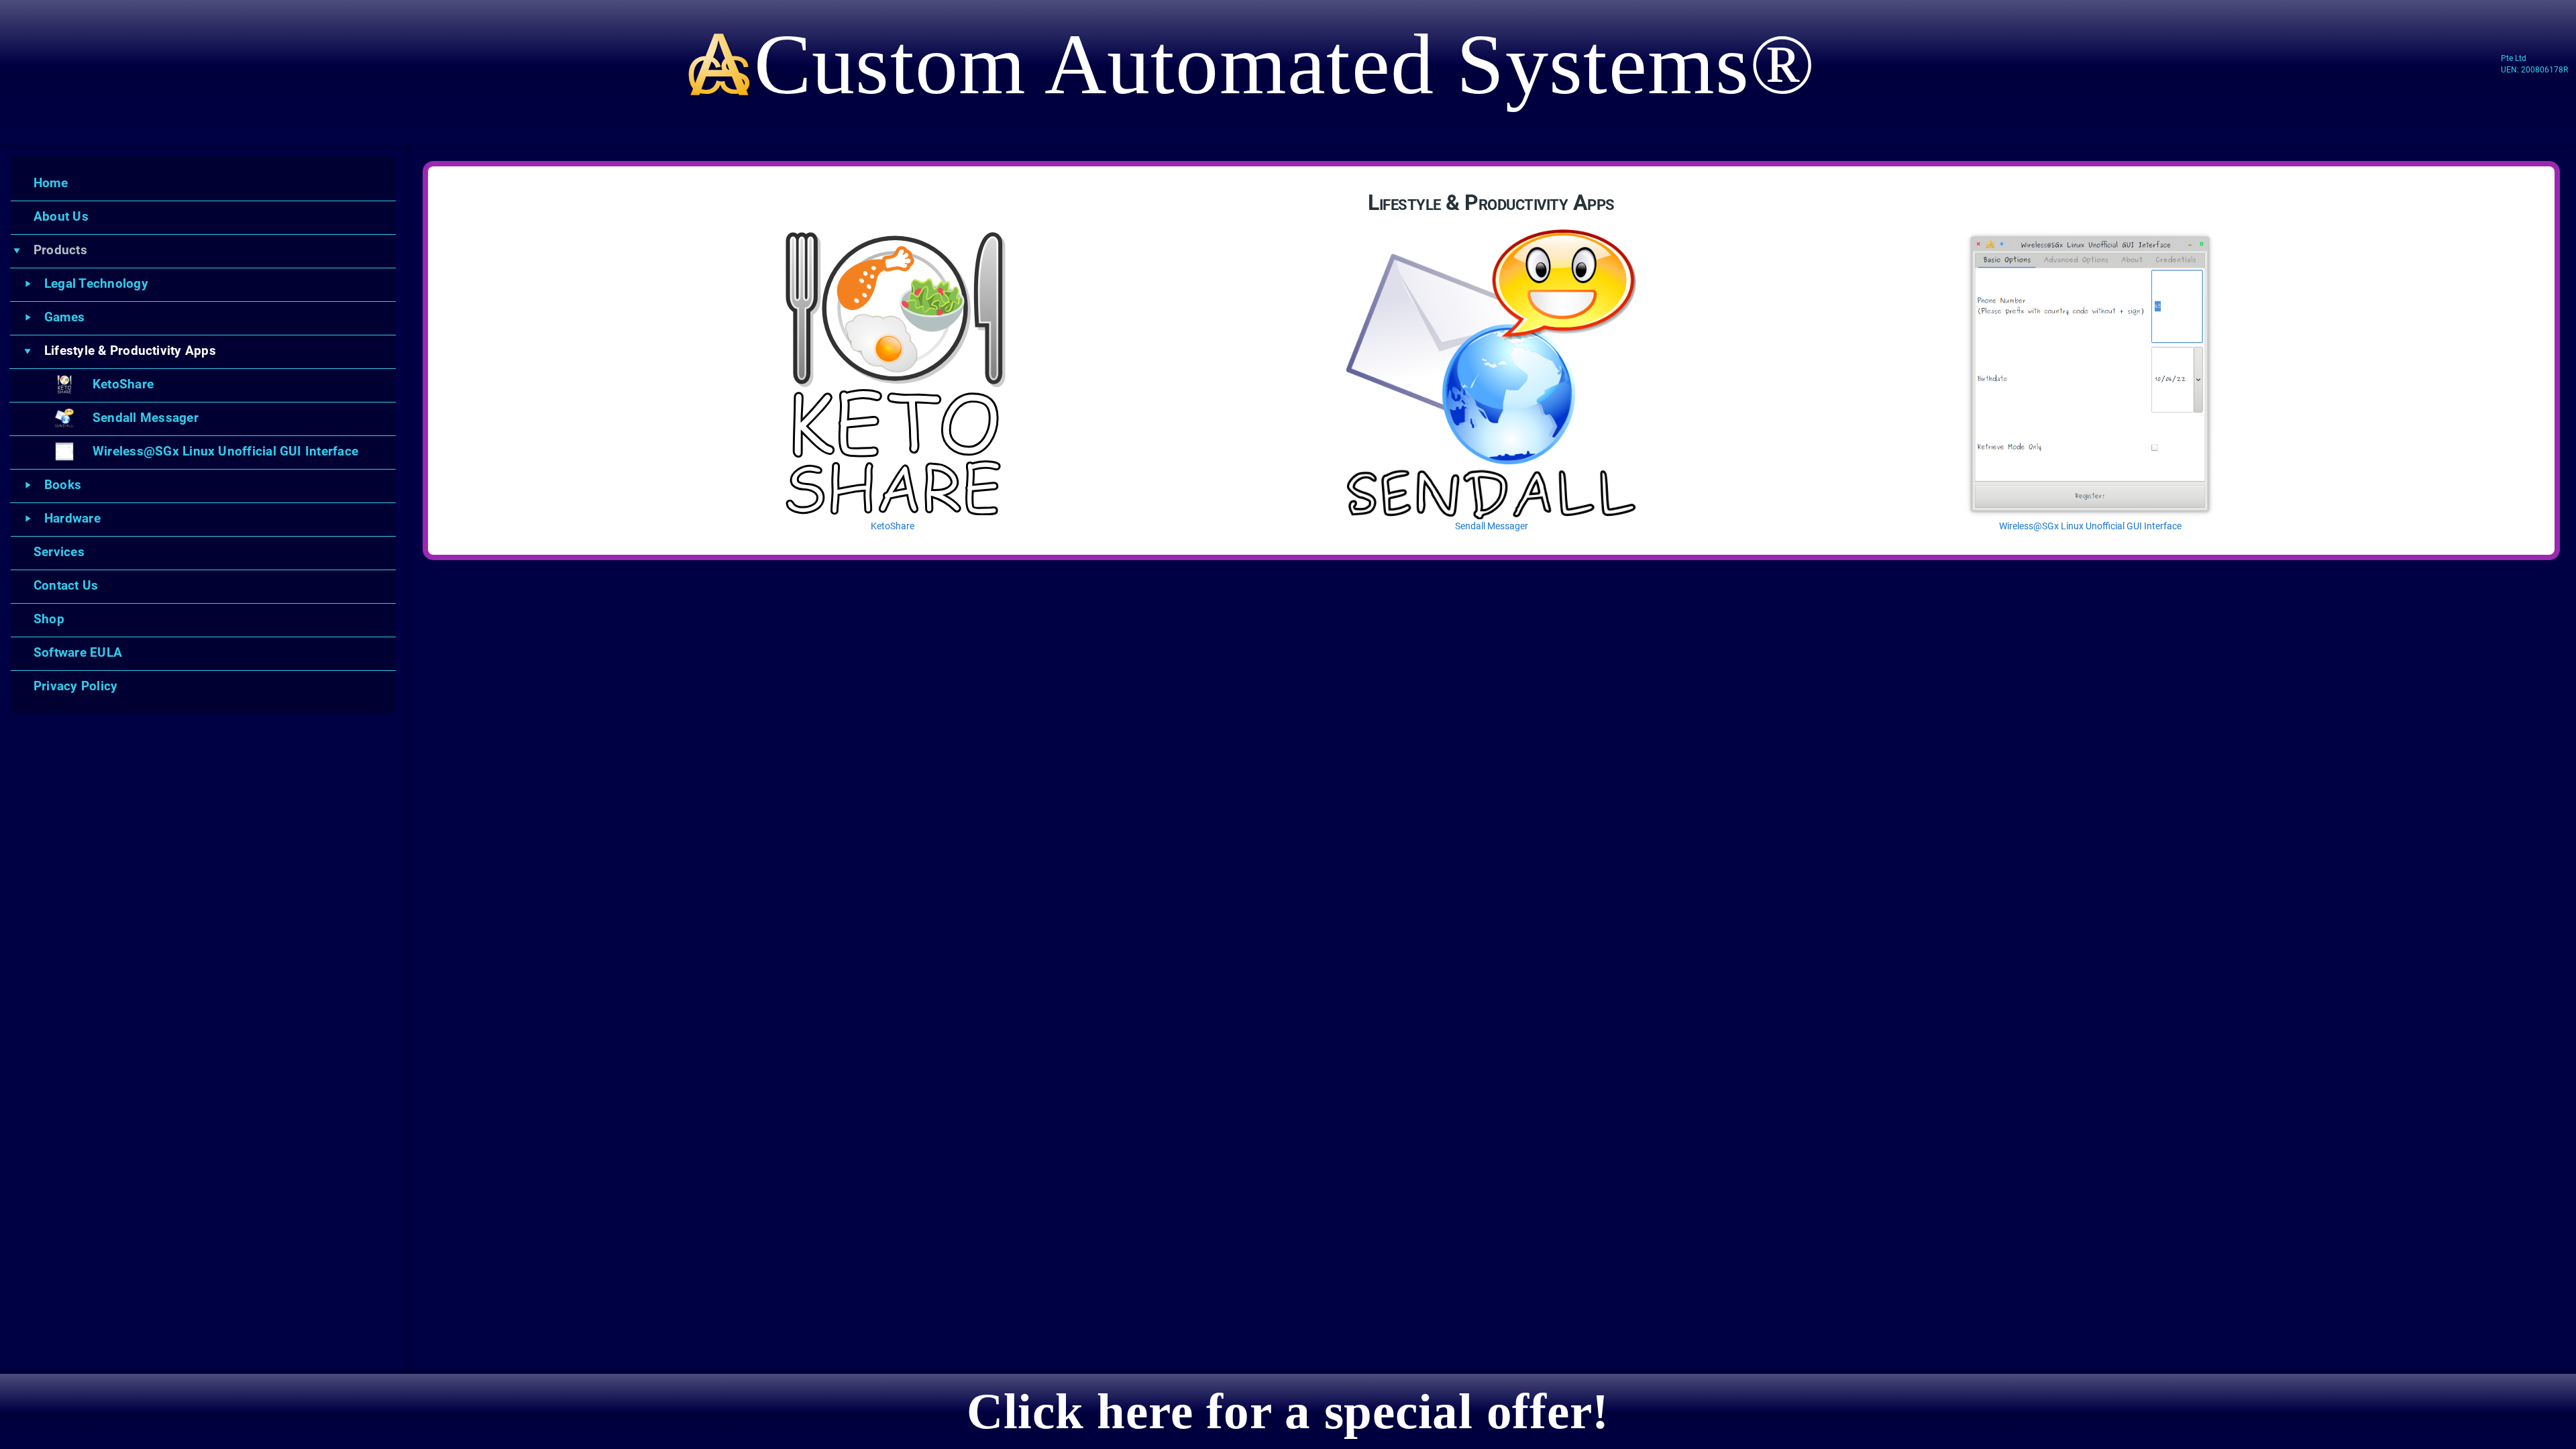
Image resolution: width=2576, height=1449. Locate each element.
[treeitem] (203, 250)
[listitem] (209, 183)
